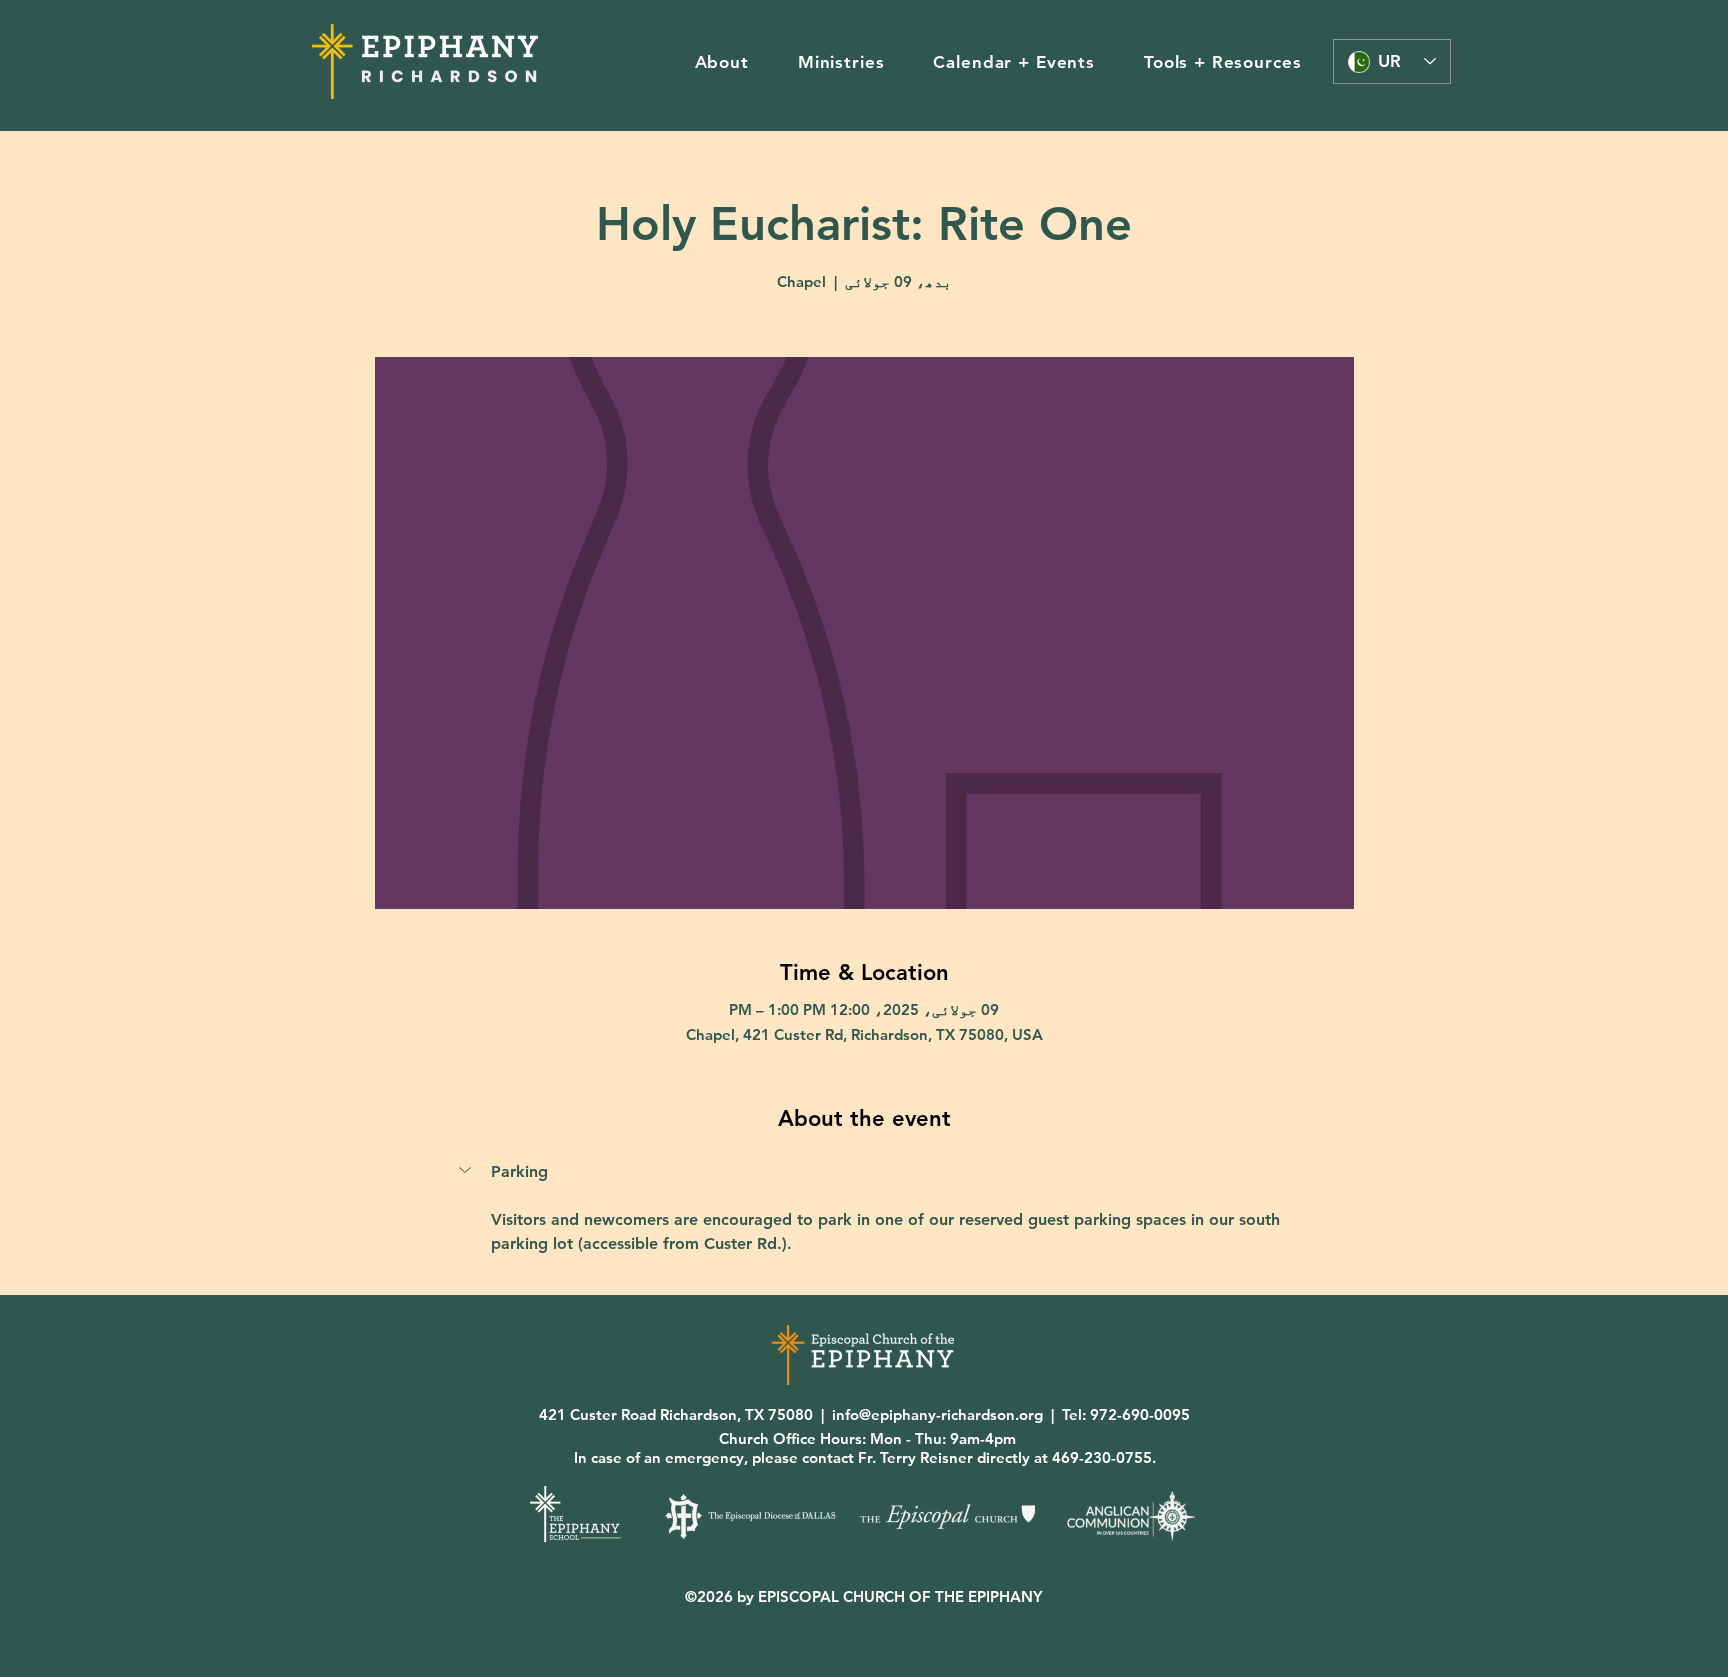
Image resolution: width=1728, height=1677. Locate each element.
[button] (721, 62)
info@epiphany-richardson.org (937, 1414)
